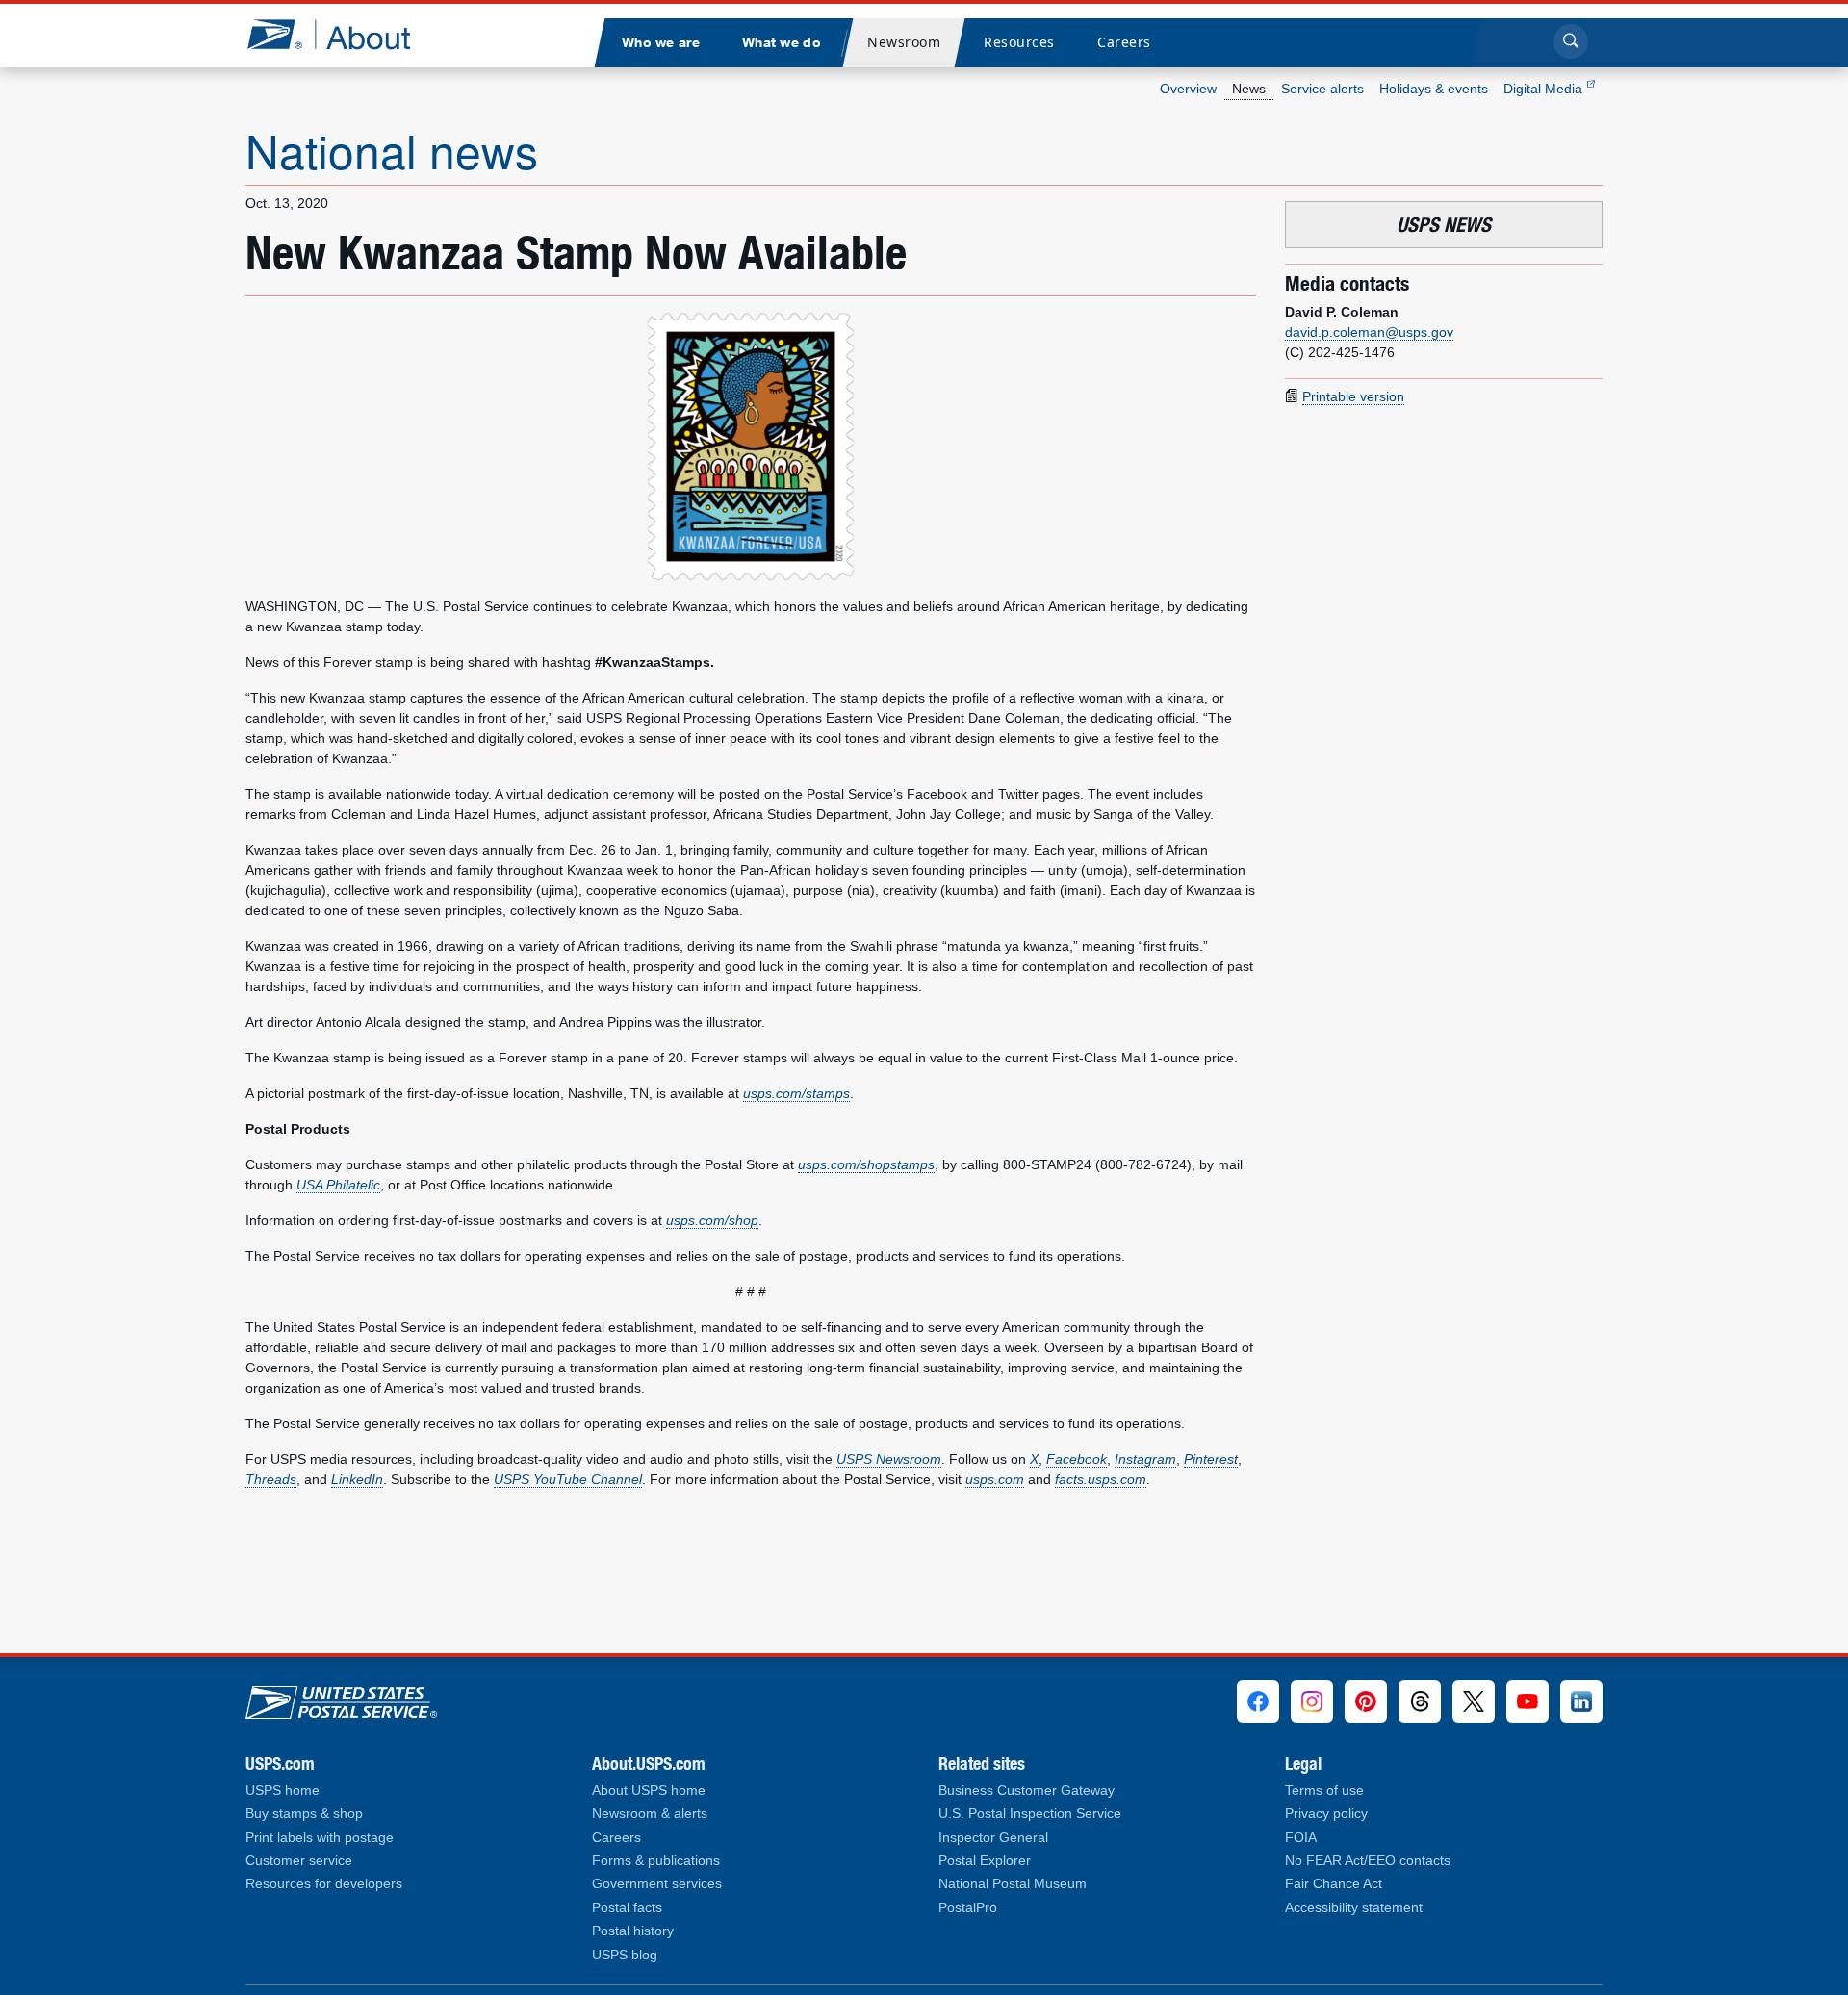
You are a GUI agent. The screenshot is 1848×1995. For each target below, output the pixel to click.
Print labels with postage (320, 1838)
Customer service (299, 1861)
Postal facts (627, 1908)
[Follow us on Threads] (1420, 1701)
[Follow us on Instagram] (1312, 1701)
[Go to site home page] (343, 34)
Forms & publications (656, 1861)
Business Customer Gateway (1027, 1790)
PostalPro (968, 1908)
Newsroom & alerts (650, 1814)
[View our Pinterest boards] (1366, 1701)
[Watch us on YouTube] (1527, 1701)
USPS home (282, 1790)
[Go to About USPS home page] (341, 1698)
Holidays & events (1434, 89)
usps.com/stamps (796, 1093)
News (1249, 89)
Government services (657, 1884)
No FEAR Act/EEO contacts (1368, 1861)
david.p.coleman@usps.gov (1369, 332)
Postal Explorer (985, 1861)
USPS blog (625, 1955)
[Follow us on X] (1474, 1701)
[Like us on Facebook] (1258, 1701)
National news (392, 150)
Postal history (633, 1931)
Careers (616, 1838)
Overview (1188, 89)
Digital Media (1545, 89)
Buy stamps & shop (304, 1814)
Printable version (1353, 396)
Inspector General (993, 1838)
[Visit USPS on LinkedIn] (1581, 1701)
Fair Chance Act (1334, 1884)
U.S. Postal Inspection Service (1030, 1814)
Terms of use (1324, 1790)
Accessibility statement (1354, 1908)
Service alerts (1322, 89)
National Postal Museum (1013, 1884)
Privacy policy (1326, 1814)
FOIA (1301, 1838)
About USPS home (649, 1790)
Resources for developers (324, 1884)
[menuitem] (660, 43)
